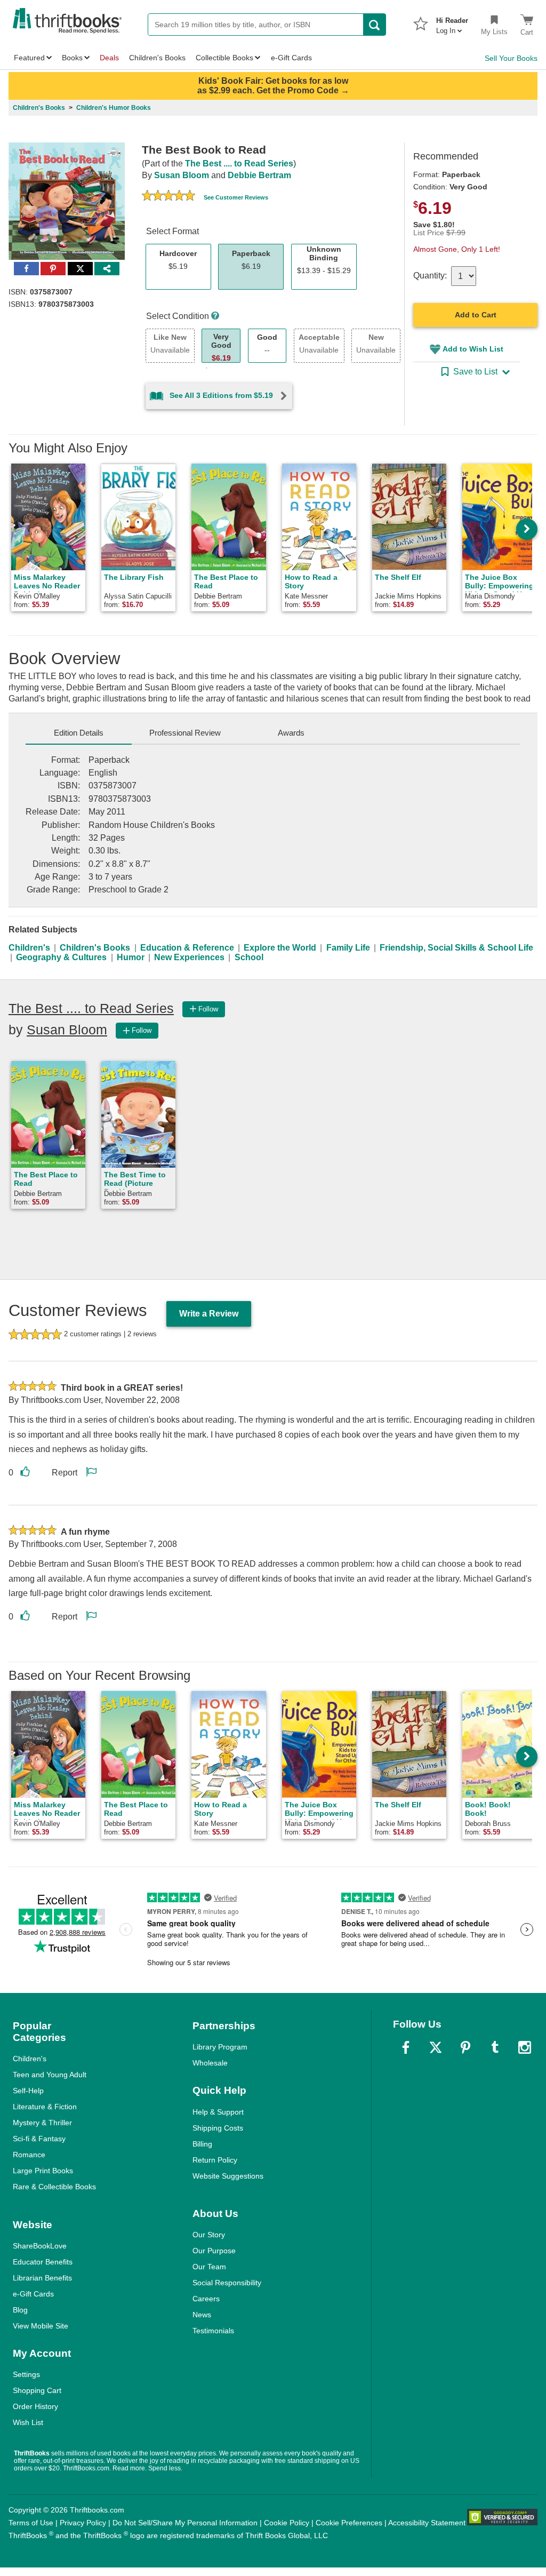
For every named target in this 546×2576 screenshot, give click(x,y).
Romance (29, 2155)
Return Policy (215, 2160)
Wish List (28, 2422)
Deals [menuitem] (109, 58)
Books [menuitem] (72, 58)
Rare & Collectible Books (54, 2187)
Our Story (209, 2235)
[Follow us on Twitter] (436, 2047)
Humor (131, 957)
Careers (206, 2299)
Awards (291, 733)
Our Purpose (214, 2251)
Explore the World (280, 948)
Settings (26, 2374)
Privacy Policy (83, 2523)
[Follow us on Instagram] (525, 2047)
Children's (29, 948)
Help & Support (218, 2112)
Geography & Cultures (61, 957)
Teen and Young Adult (50, 2075)
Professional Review (185, 733)
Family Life (348, 948)
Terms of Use (31, 2523)
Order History (35, 2406)
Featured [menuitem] (29, 58)
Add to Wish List (473, 349)
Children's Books (95, 948)
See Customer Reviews (236, 197)
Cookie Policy (287, 2523)
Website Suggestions (228, 2176)
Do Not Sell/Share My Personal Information (185, 2523)
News (202, 2315)
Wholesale (210, 2063)
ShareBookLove (40, 2246)
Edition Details (79, 733)
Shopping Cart (37, 2390)
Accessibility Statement (427, 2523)
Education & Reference (187, 948)
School (249, 957)
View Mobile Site (41, 2326)
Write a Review (209, 1314)
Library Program (220, 2047)
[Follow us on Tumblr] (495, 2047)
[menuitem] (452, 22)
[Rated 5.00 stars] (168, 197)
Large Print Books (43, 2171)
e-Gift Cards (33, 2294)
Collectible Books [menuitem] (224, 58)
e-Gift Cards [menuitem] (291, 58)
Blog (20, 2310)
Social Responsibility (227, 2283)
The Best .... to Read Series (239, 164)
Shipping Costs (218, 2128)
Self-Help (28, 2091)
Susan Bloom (182, 175)
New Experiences (189, 957)
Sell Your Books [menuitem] (511, 58)
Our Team (209, 2267)
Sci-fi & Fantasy (39, 2139)
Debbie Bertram (259, 175)
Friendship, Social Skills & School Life (456, 948)
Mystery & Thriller (42, 2123)
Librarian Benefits (42, 2278)
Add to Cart (476, 315)
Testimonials (213, 2331)
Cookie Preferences (349, 2523)
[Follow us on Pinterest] (465, 2047)
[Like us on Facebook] (406, 2047)
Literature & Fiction (45, 2107)
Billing (202, 2144)
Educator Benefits (43, 2262)
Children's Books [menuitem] (157, 58)
